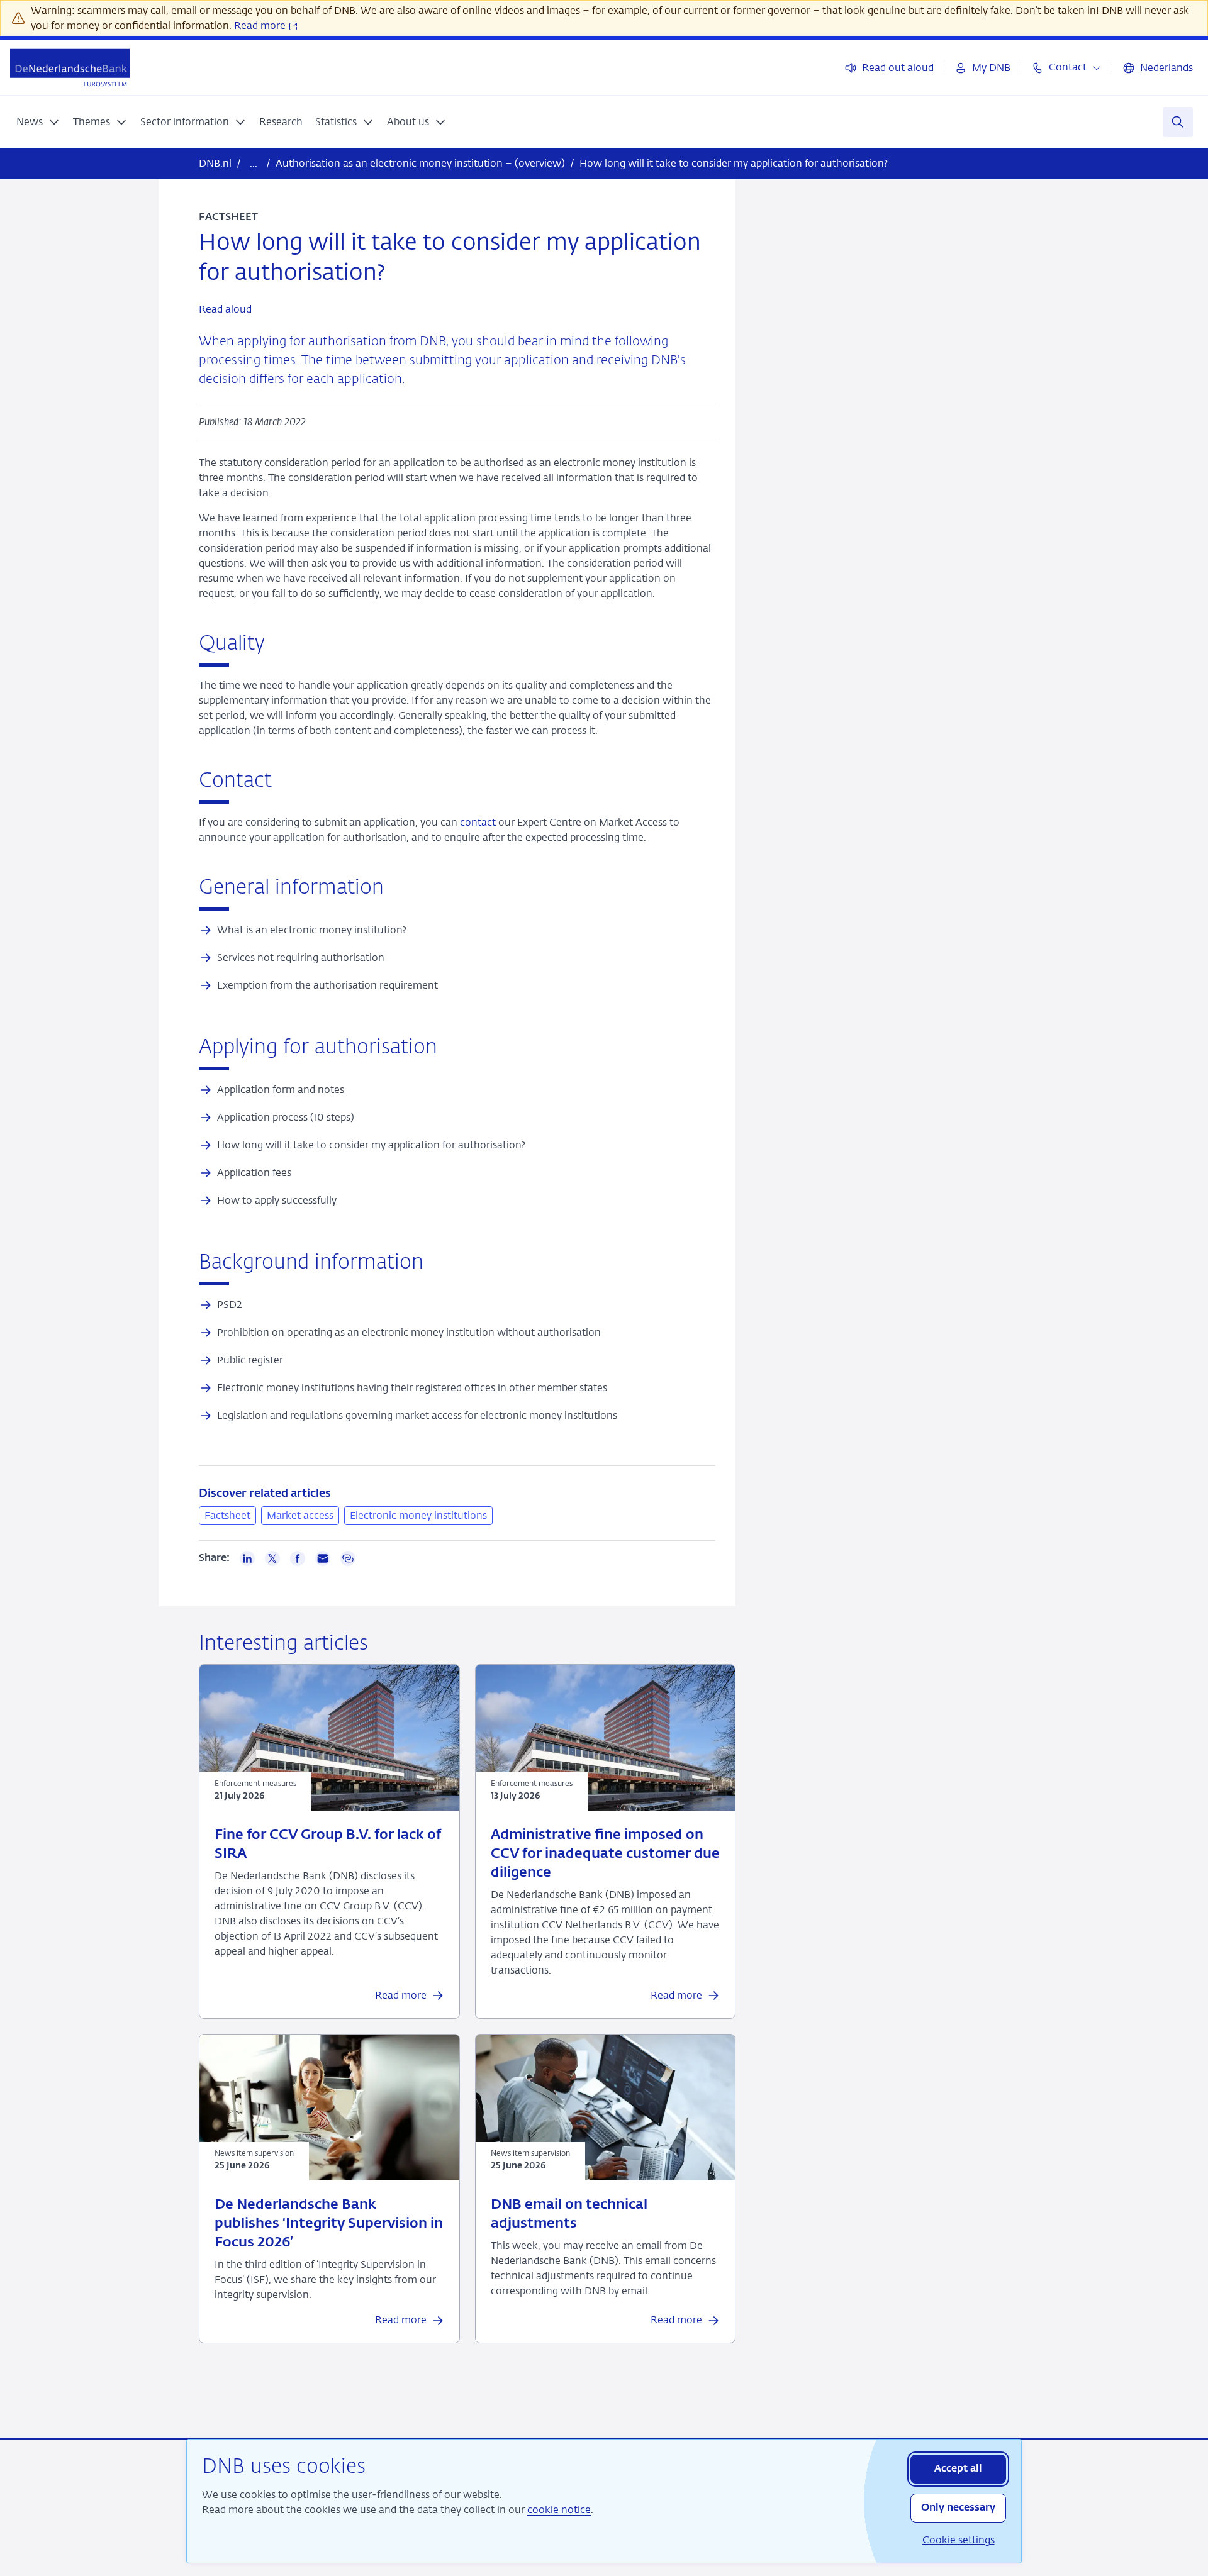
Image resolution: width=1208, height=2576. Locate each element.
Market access (300, 1515)
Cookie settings (959, 2540)
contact (478, 822)
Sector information (185, 122)
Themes (92, 122)
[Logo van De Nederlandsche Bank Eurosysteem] (70, 68)
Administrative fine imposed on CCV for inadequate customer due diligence (605, 1854)
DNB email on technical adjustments (569, 2214)
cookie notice (559, 2510)
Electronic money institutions (418, 1515)
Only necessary (958, 2508)
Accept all (958, 2469)
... (254, 163)
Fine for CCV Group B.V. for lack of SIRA (328, 1845)
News (30, 122)
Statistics (336, 122)
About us (408, 122)
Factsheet (227, 1515)
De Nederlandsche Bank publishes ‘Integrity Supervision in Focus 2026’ (329, 2224)
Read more (261, 25)
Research (281, 122)
